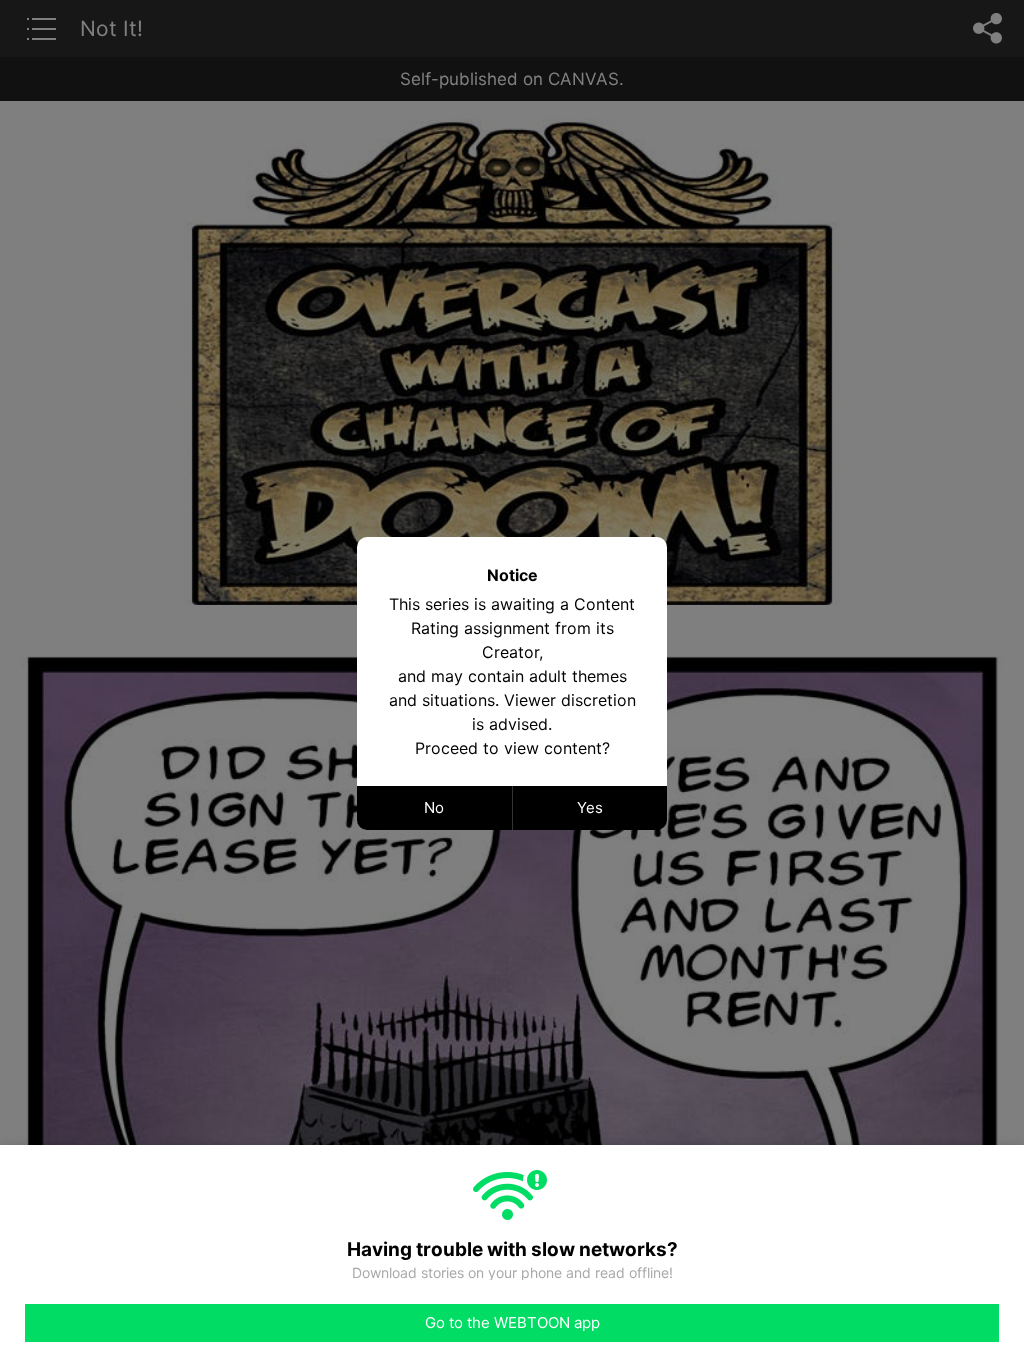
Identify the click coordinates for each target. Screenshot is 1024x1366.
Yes (590, 807)
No (434, 807)
